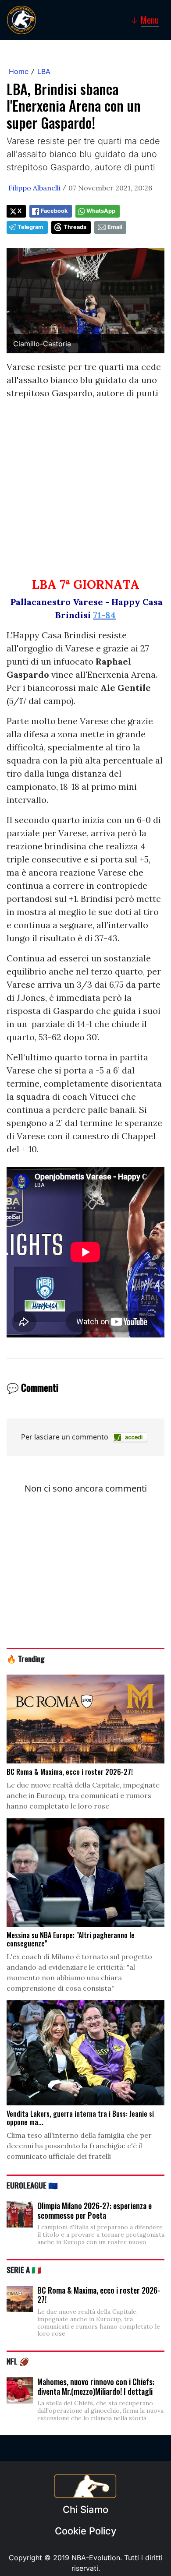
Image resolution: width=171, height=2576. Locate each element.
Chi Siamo (85, 2509)
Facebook (54, 211)
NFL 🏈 (18, 2361)
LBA (44, 71)
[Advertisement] (85, 492)
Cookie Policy (85, 2531)
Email (115, 227)
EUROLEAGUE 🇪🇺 (32, 2185)
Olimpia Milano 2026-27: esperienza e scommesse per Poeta (94, 2210)
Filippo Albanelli (34, 188)
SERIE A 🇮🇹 (24, 2270)
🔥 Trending (26, 1658)
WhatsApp (101, 211)
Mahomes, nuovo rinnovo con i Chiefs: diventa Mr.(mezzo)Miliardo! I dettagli (96, 2386)
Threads (75, 227)
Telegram (30, 227)
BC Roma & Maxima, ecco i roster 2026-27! (99, 2295)
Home (19, 71)
